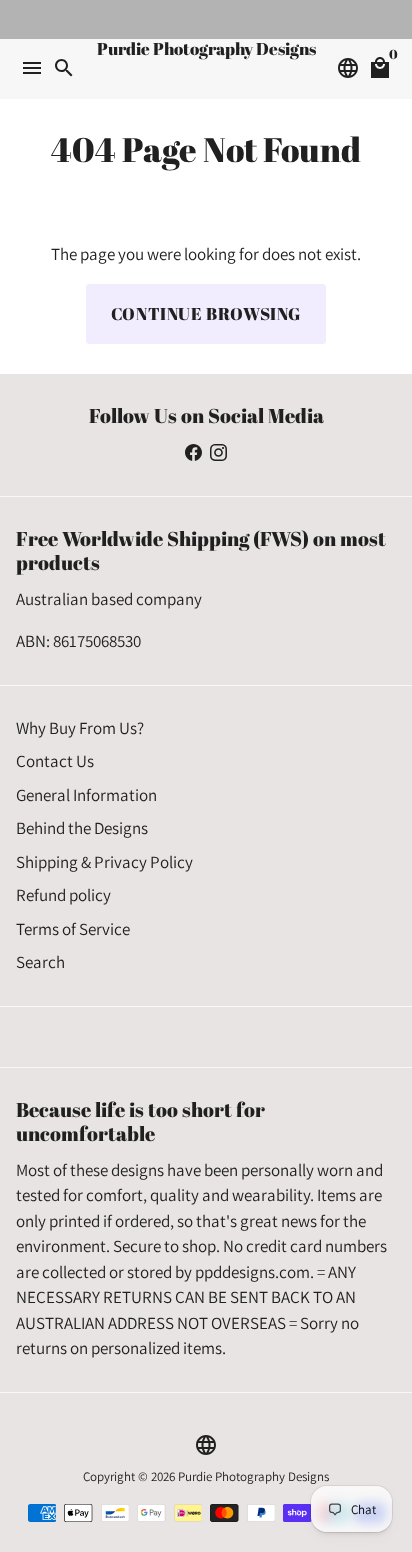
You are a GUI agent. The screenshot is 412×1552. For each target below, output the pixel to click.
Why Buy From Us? (80, 728)
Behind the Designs (82, 828)
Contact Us (55, 761)
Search (40, 962)
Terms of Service (73, 929)
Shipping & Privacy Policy (104, 862)
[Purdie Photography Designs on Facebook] (193, 452)
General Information (86, 795)
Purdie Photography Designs (253, 1476)
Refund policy (63, 895)
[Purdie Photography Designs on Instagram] (218, 452)
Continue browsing (206, 313)
